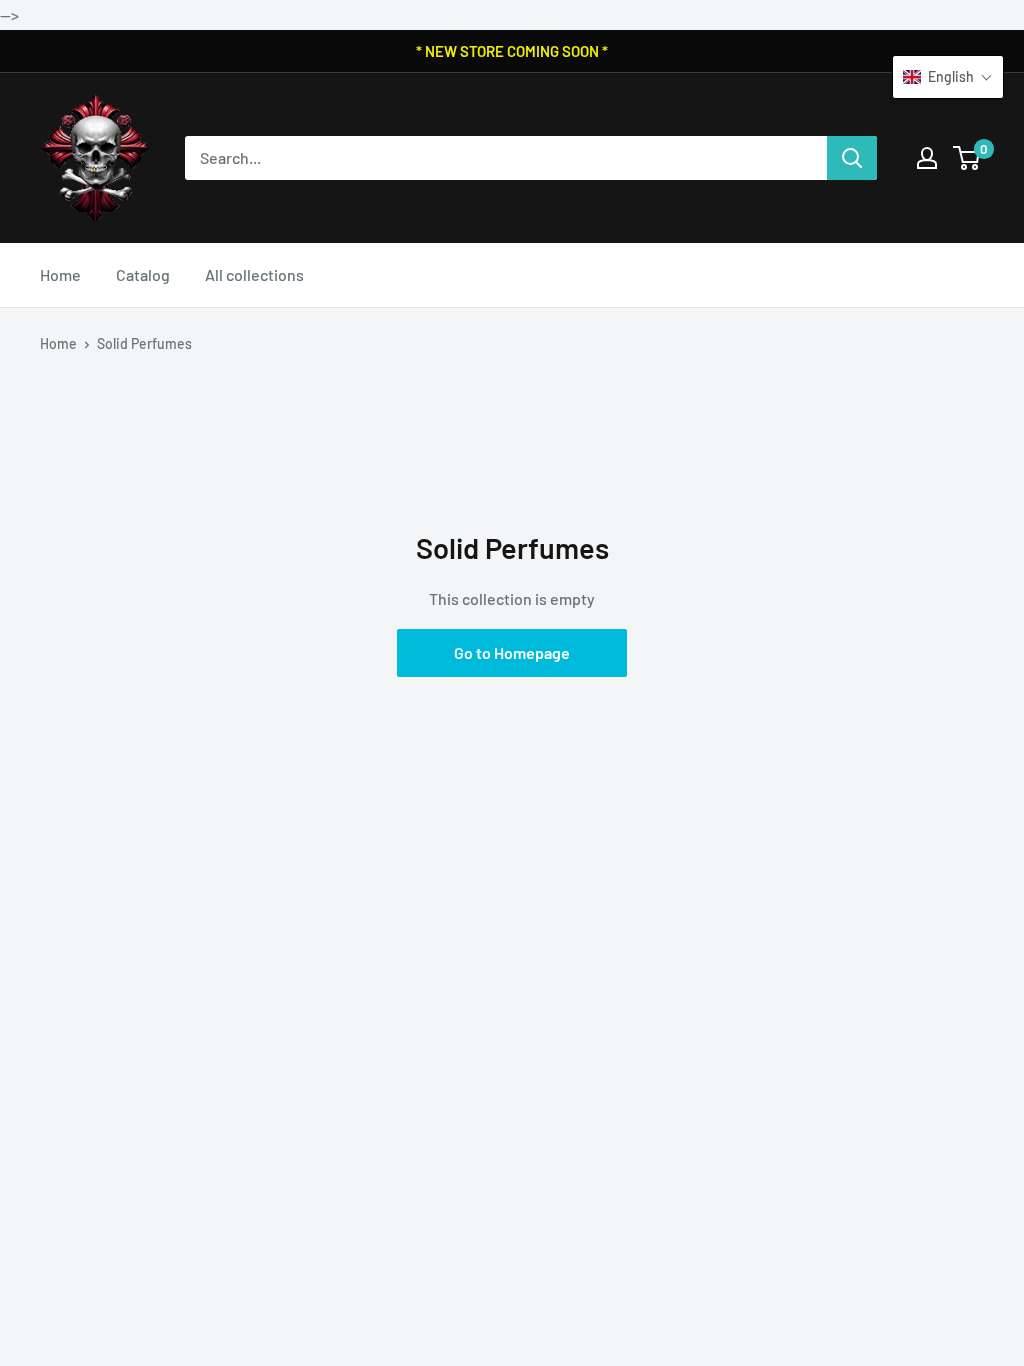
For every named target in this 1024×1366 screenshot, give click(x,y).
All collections (254, 274)
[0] (967, 158)
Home (60, 274)
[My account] (927, 158)
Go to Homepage (512, 652)
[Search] (852, 158)
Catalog (143, 274)
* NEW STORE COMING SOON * (512, 51)
